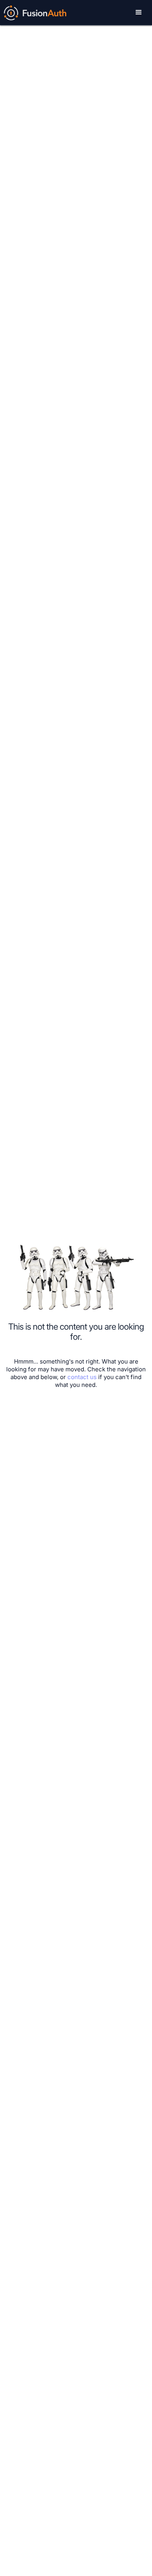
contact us (82, 1377)
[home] (33, 12)
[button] (139, 12)
